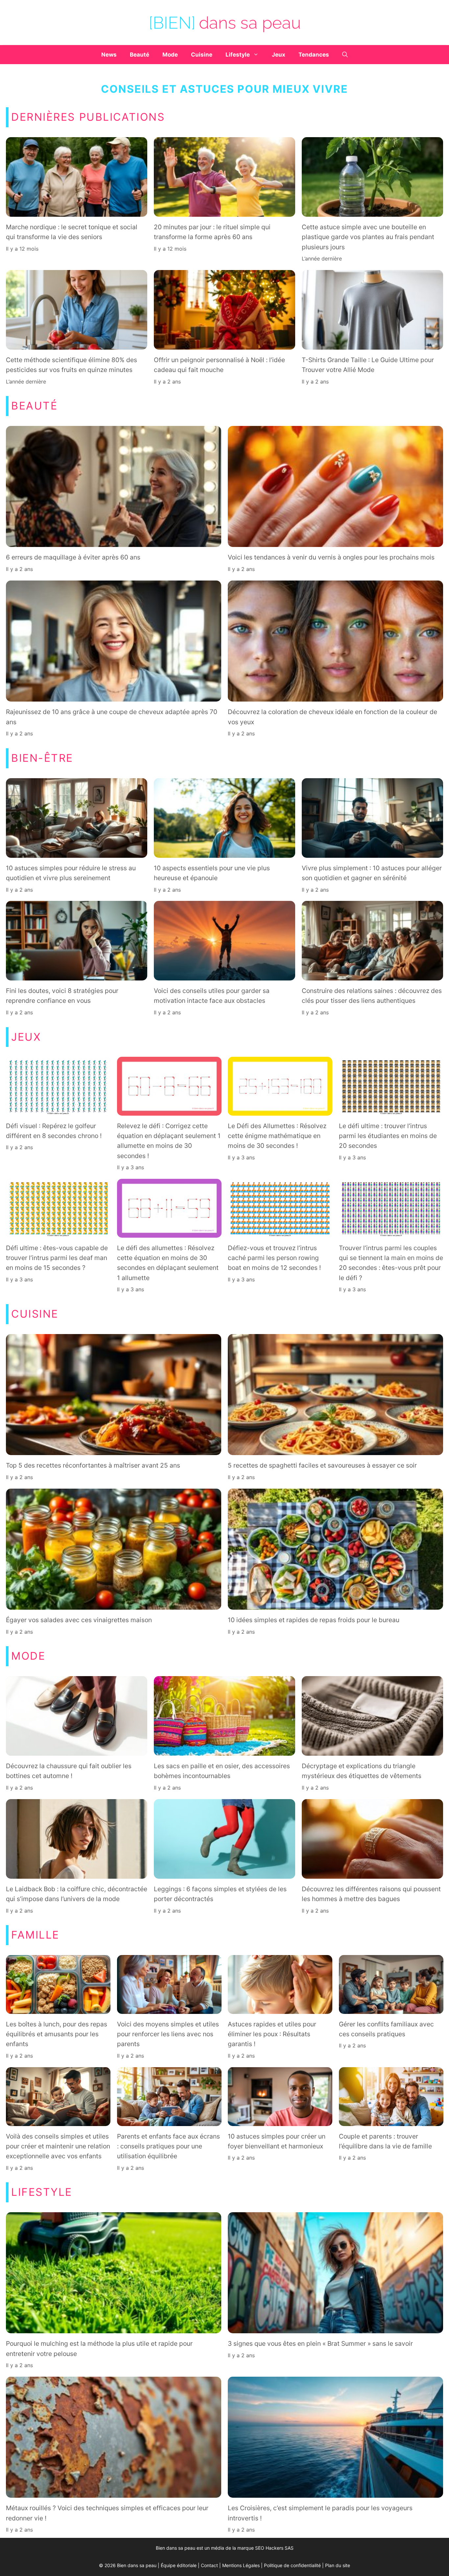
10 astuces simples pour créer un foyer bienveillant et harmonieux (277, 2141)
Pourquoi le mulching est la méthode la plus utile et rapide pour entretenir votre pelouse (99, 2348)
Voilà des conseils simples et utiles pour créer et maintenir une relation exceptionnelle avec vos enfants (58, 2146)
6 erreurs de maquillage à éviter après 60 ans (73, 557)
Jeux (279, 55)
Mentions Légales (241, 2565)
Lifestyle (238, 55)
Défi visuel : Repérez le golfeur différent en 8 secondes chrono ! (54, 1131)
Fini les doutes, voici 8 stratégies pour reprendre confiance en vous (62, 996)
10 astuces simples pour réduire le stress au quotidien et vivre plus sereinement (71, 873)
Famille (35, 1935)
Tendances (314, 55)
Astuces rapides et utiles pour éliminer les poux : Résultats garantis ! (272, 2034)
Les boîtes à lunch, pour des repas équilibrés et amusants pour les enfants (57, 2034)
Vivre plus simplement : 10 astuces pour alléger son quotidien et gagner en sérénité (372, 873)
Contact (209, 2565)
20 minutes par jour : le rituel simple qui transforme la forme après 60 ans (212, 232)
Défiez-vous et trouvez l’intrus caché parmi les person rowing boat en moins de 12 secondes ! (274, 1258)
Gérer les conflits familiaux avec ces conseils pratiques (386, 2029)
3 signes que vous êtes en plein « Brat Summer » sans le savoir (320, 2343)
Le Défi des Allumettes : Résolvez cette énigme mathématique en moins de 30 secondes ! (277, 1136)
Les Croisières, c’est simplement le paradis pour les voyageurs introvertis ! (320, 2513)
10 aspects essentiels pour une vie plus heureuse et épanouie (212, 873)
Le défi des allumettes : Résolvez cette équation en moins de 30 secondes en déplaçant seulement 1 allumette (168, 1263)
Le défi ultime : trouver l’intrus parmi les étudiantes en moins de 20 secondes (388, 1136)
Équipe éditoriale (179, 2565)
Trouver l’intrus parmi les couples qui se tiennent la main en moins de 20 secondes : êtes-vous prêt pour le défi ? (391, 1263)
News (109, 55)
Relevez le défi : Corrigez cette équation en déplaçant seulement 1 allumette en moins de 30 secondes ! (169, 1141)
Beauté (140, 55)
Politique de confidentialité (292, 2565)
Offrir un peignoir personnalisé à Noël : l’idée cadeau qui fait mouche (219, 365)
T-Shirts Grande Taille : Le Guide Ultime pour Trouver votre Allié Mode (368, 365)
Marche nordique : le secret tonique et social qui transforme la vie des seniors (72, 232)
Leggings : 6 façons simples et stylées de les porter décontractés (220, 1894)
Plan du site (338, 2565)
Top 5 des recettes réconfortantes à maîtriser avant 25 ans (93, 1466)
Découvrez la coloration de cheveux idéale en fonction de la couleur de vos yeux (332, 717)
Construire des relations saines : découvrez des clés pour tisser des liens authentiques (372, 996)
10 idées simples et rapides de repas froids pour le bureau (314, 1620)
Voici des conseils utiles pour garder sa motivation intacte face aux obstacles (212, 996)
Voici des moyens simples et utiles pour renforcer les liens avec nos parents (168, 2034)
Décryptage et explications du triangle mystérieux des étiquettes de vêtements (362, 1771)
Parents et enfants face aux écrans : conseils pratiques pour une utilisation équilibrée (168, 2146)
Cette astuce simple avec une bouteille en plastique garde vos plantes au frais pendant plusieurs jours (368, 237)
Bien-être (42, 758)
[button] (345, 55)
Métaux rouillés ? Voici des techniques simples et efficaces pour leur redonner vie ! (107, 2513)
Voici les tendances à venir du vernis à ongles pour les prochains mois (331, 557)
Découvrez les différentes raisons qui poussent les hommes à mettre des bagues (371, 1894)
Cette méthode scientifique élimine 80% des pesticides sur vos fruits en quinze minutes (71, 365)
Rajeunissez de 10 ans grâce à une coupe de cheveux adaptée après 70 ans (112, 717)
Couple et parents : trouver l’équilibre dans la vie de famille (385, 2141)
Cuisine (202, 55)
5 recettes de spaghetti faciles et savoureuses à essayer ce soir (322, 1466)
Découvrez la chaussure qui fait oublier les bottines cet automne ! (69, 1771)
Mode (170, 55)
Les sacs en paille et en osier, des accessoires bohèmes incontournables (222, 1771)
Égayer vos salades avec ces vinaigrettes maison (80, 1620)
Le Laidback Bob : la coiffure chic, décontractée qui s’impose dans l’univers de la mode (77, 1894)
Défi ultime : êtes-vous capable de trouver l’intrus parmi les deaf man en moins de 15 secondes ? (57, 1258)
